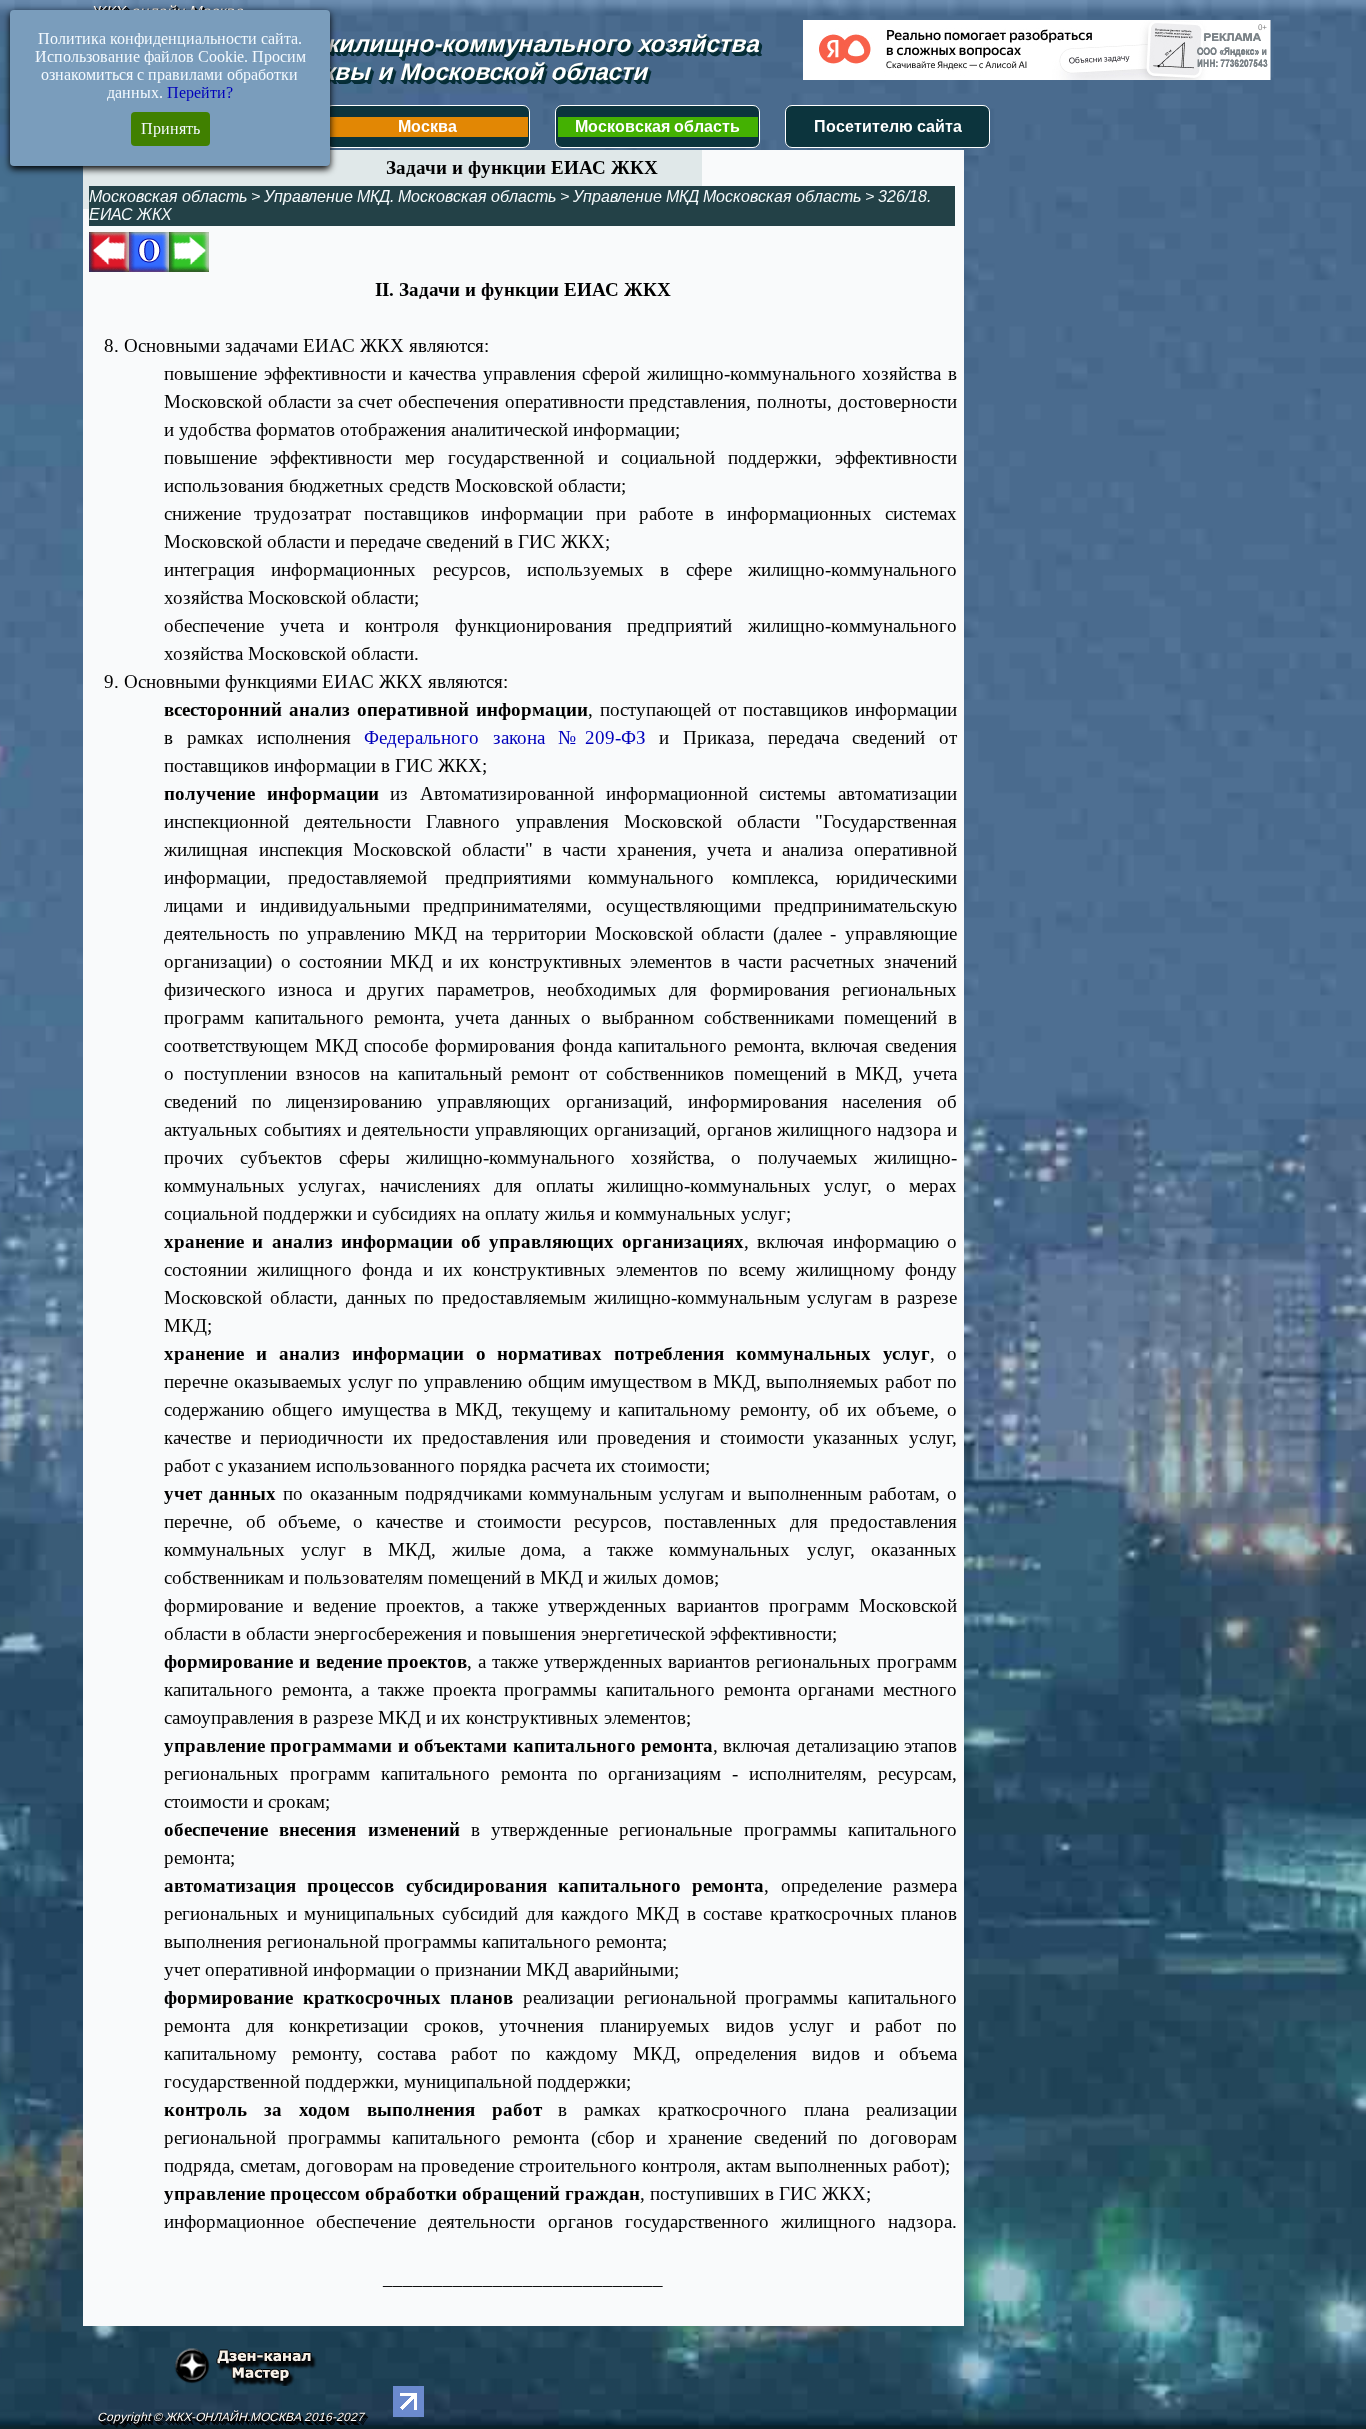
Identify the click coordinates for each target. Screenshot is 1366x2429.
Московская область (657, 126)
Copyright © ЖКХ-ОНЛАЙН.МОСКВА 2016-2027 (230, 2417)
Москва (427, 126)
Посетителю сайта (888, 126)
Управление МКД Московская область (717, 196)
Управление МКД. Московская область (410, 196)
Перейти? (200, 92)
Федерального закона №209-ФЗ (504, 737)
